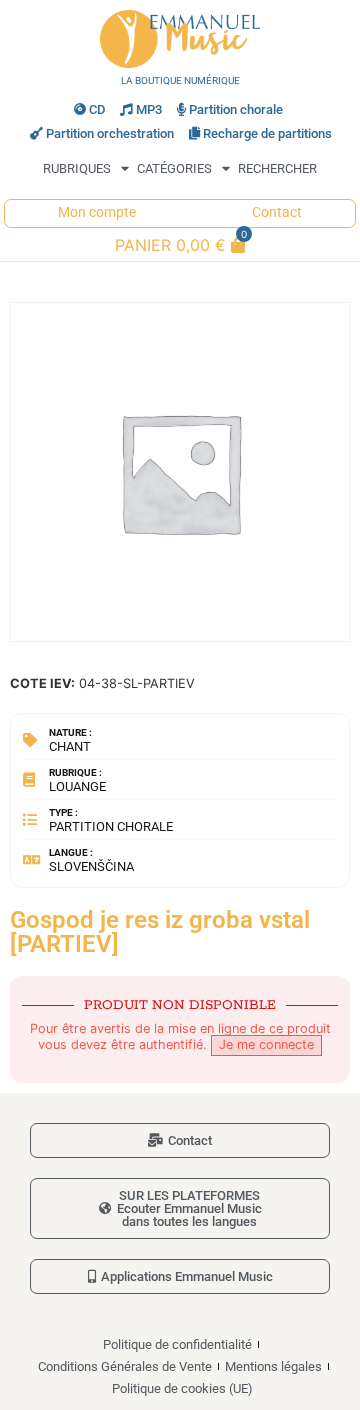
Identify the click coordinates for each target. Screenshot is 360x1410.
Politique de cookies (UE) (182, 1388)
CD (97, 109)
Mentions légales (273, 1366)
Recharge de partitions (267, 133)
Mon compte (97, 212)
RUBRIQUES (77, 168)
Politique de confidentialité (177, 1344)
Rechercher (277, 168)
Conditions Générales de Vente (125, 1366)
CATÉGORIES (174, 168)
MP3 (149, 109)
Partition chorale (236, 109)
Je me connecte (266, 1044)
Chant (70, 746)
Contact (277, 212)
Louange (77, 786)
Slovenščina (91, 866)
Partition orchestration (110, 133)
